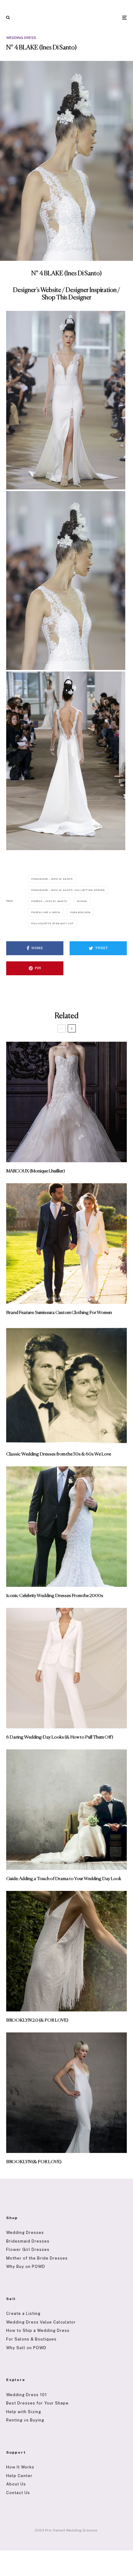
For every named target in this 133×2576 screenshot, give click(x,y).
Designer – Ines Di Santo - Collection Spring (69, 890)
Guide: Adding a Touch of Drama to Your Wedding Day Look (64, 1879)
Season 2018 (81, 912)
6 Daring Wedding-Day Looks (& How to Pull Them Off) (60, 1737)
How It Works (20, 2467)
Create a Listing (23, 2313)
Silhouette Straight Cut (53, 923)
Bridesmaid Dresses (28, 2241)
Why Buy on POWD (26, 2267)
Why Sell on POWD (26, 2348)
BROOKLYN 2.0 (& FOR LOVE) (37, 2020)
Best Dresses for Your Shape (37, 2403)
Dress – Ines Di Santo (50, 901)
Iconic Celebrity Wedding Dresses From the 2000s (55, 1596)
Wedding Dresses (25, 2233)
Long (83, 901)
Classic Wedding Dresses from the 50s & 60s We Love (59, 1454)
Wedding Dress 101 (27, 2395)
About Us (16, 2484)
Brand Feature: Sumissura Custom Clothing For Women (59, 1313)
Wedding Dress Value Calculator (41, 2322)
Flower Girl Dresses (28, 2250)
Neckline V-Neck (47, 912)
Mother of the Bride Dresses (37, 2258)
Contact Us (18, 2493)
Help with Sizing (24, 2412)
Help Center (19, 2476)
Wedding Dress (21, 38)
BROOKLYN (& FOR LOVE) (34, 2162)
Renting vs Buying (25, 2420)
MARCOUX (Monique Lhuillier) (36, 1171)
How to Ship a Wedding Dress (38, 2330)
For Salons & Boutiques (31, 2339)
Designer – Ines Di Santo (53, 879)
